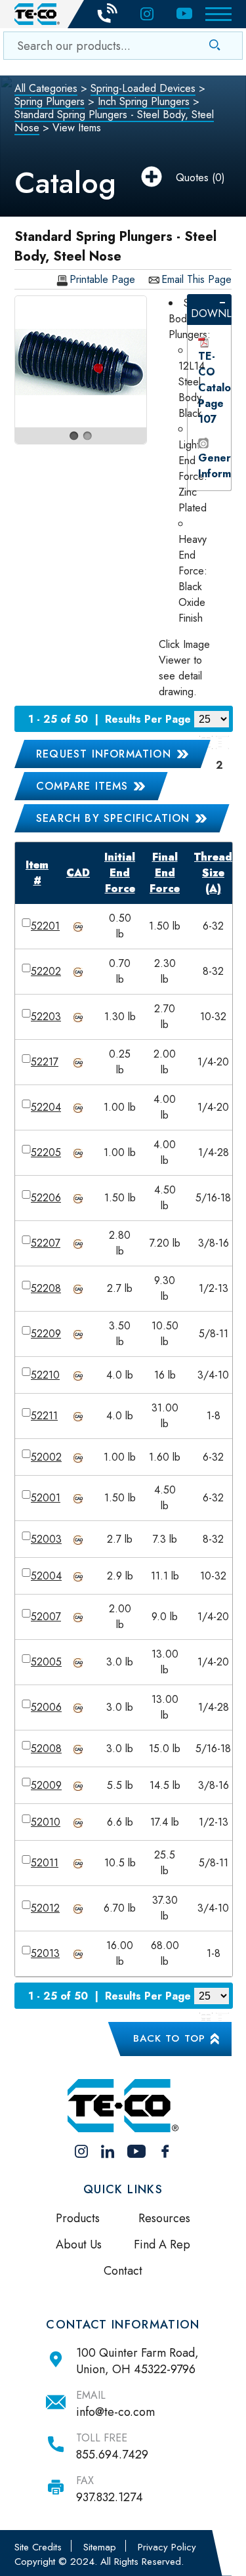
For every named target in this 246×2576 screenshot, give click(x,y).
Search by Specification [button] (113, 818)
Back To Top (169, 2038)
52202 (46, 971)
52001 (46, 1498)
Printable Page (102, 280)
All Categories (46, 88)
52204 (46, 1107)
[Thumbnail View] (206, 2019)
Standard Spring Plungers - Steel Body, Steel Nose (114, 121)
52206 (46, 1198)
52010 (46, 1822)
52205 (46, 1152)
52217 (45, 1062)
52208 (46, 1288)
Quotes (192, 178)
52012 (45, 1908)
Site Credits (38, 2547)
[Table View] (222, 742)
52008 (46, 1749)
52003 (46, 1539)
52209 (46, 1334)
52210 (45, 1375)
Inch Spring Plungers (144, 101)
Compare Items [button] (82, 786)
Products (78, 2218)
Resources (164, 2218)
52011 (45, 1863)
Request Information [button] (104, 754)
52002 (46, 1457)
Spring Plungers (50, 101)
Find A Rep (162, 2244)
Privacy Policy (167, 2547)
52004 (46, 1576)
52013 (45, 1953)
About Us (79, 2244)
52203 (46, 1017)
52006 (46, 1707)
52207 (46, 1243)
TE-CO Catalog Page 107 (218, 388)
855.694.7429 (112, 2455)
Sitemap (100, 2547)
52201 (45, 926)
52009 (46, 1785)
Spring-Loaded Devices (143, 88)
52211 (44, 1416)
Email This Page (196, 280)
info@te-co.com (115, 2412)
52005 (46, 1662)
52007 (46, 1617)
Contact (123, 2271)
